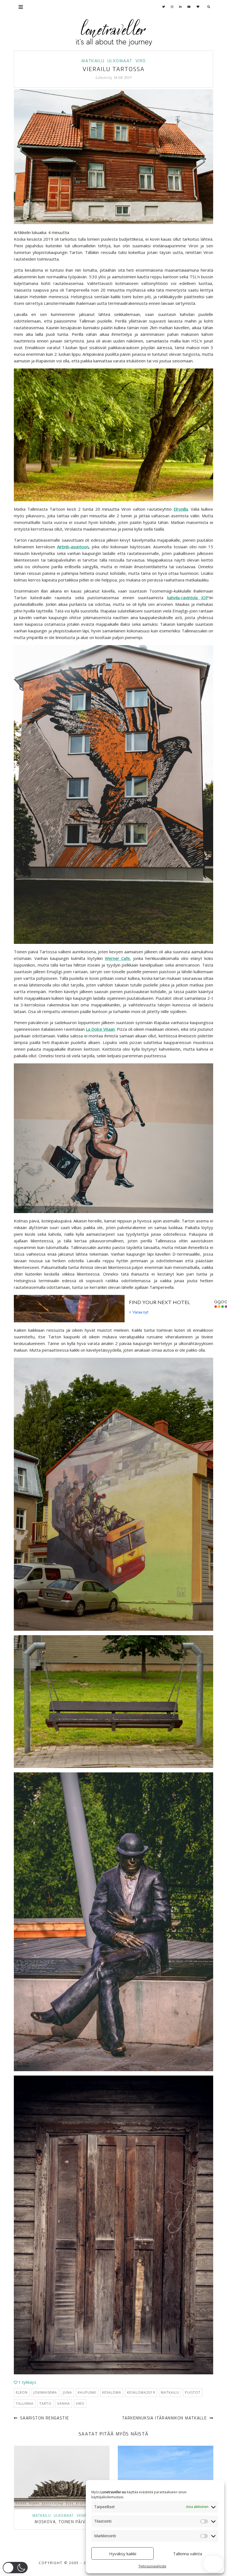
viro (80, 2404)
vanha (64, 2404)
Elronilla (181, 509)
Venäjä (84, 2516)
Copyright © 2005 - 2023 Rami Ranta (80, 2563)
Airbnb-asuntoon (73, 547)
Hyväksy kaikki (123, 2554)
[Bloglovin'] (198, 7)
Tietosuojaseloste (152, 2566)
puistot (193, 2392)
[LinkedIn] (180, 7)
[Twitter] (164, 7)
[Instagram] (172, 7)
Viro (141, 61)
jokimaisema (45, 2392)
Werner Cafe (118, 958)
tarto (45, 2404)
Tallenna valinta (188, 2554)
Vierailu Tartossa (114, 69)
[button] (15, 2568)
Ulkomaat (120, 61)
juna (67, 2392)
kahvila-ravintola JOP (188, 598)
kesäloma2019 (141, 2392)
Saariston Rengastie (44, 2418)
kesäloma (112, 2392)
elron (22, 2392)
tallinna (25, 2404)
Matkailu (93, 61)
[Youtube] (189, 7)
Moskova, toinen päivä (61, 2522)
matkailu (170, 2392)
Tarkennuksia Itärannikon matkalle (165, 2418)
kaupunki (87, 2392)
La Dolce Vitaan (100, 1029)
